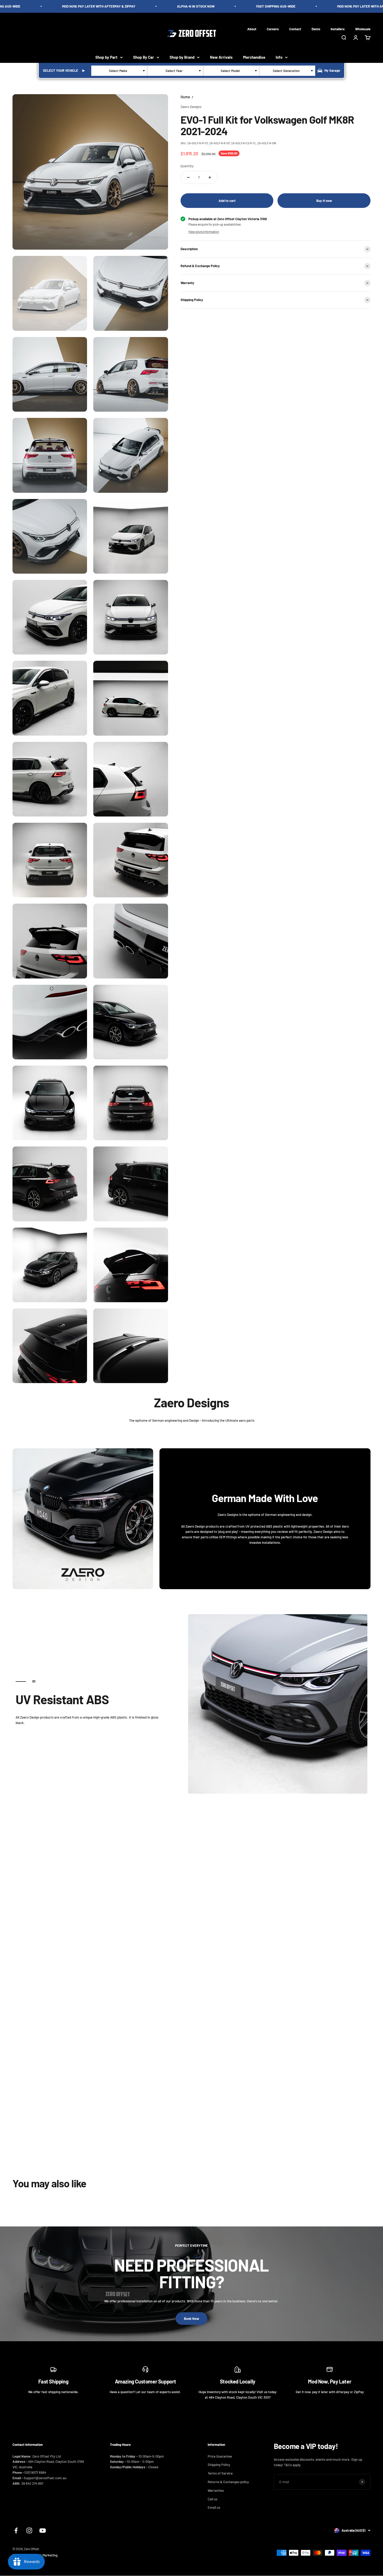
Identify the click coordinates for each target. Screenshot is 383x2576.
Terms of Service (220, 2473)
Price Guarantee (220, 2456)
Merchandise (254, 57)
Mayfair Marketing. (45, 2555)
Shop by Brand (182, 57)
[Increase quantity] (210, 177)
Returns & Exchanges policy (228, 2482)
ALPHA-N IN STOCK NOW (169, 6)
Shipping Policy (219, 2465)
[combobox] (119, 71)
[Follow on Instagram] (29, 2530)
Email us (214, 2507)
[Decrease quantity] (188, 177)
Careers (273, 29)
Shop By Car (144, 57)
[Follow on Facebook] (16, 2530)
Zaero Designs (191, 107)
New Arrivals (221, 57)
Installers (338, 29)
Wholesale (363, 29)
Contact (295, 29)
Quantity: (187, 166)
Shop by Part (106, 57)
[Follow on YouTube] (43, 2530)
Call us (212, 2499)
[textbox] (119, 71)
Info (279, 57)
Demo (316, 29)
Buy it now (324, 201)
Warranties (216, 2490)
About (252, 29)
